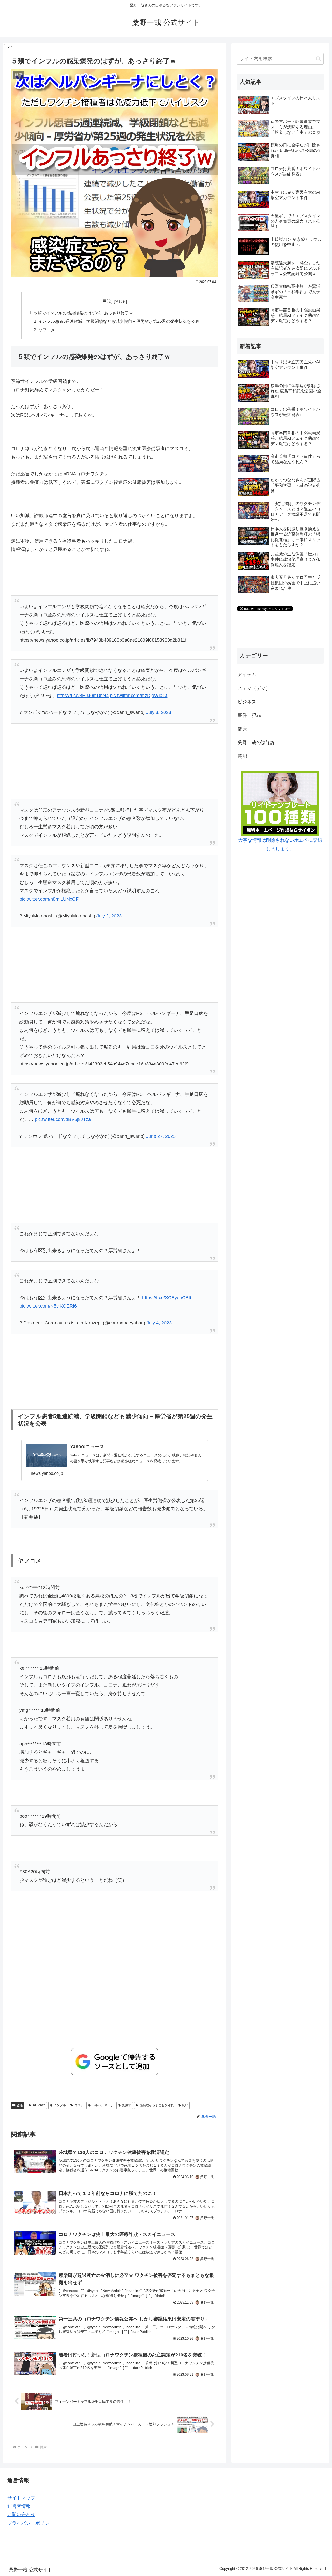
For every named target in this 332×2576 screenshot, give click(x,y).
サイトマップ (21, 2498)
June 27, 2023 (161, 1136)
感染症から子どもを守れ (157, 2105)
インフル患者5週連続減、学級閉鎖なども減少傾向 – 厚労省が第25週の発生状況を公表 (119, 321)
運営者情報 (19, 2506)
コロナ (79, 2105)
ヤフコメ (47, 330)
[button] (318, 59)
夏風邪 (127, 2105)
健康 (20, 2105)
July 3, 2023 (159, 712)
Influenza (39, 2105)
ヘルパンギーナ (103, 2105)
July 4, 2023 (159, 1323)
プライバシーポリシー (31, 2523)
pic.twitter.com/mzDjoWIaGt (139, 696)
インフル (60, 2105)
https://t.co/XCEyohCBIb (167, 1298)
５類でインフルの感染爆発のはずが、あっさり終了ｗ (83, 313)
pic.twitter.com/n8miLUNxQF (49, 899)
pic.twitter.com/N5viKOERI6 (48, 1306)
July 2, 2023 (109, 916)
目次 (107, 301)
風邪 (185, 2105)
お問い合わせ (21, 2515)
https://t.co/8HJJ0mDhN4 (83, 696)
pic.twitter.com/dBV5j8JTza (63, 1119)
